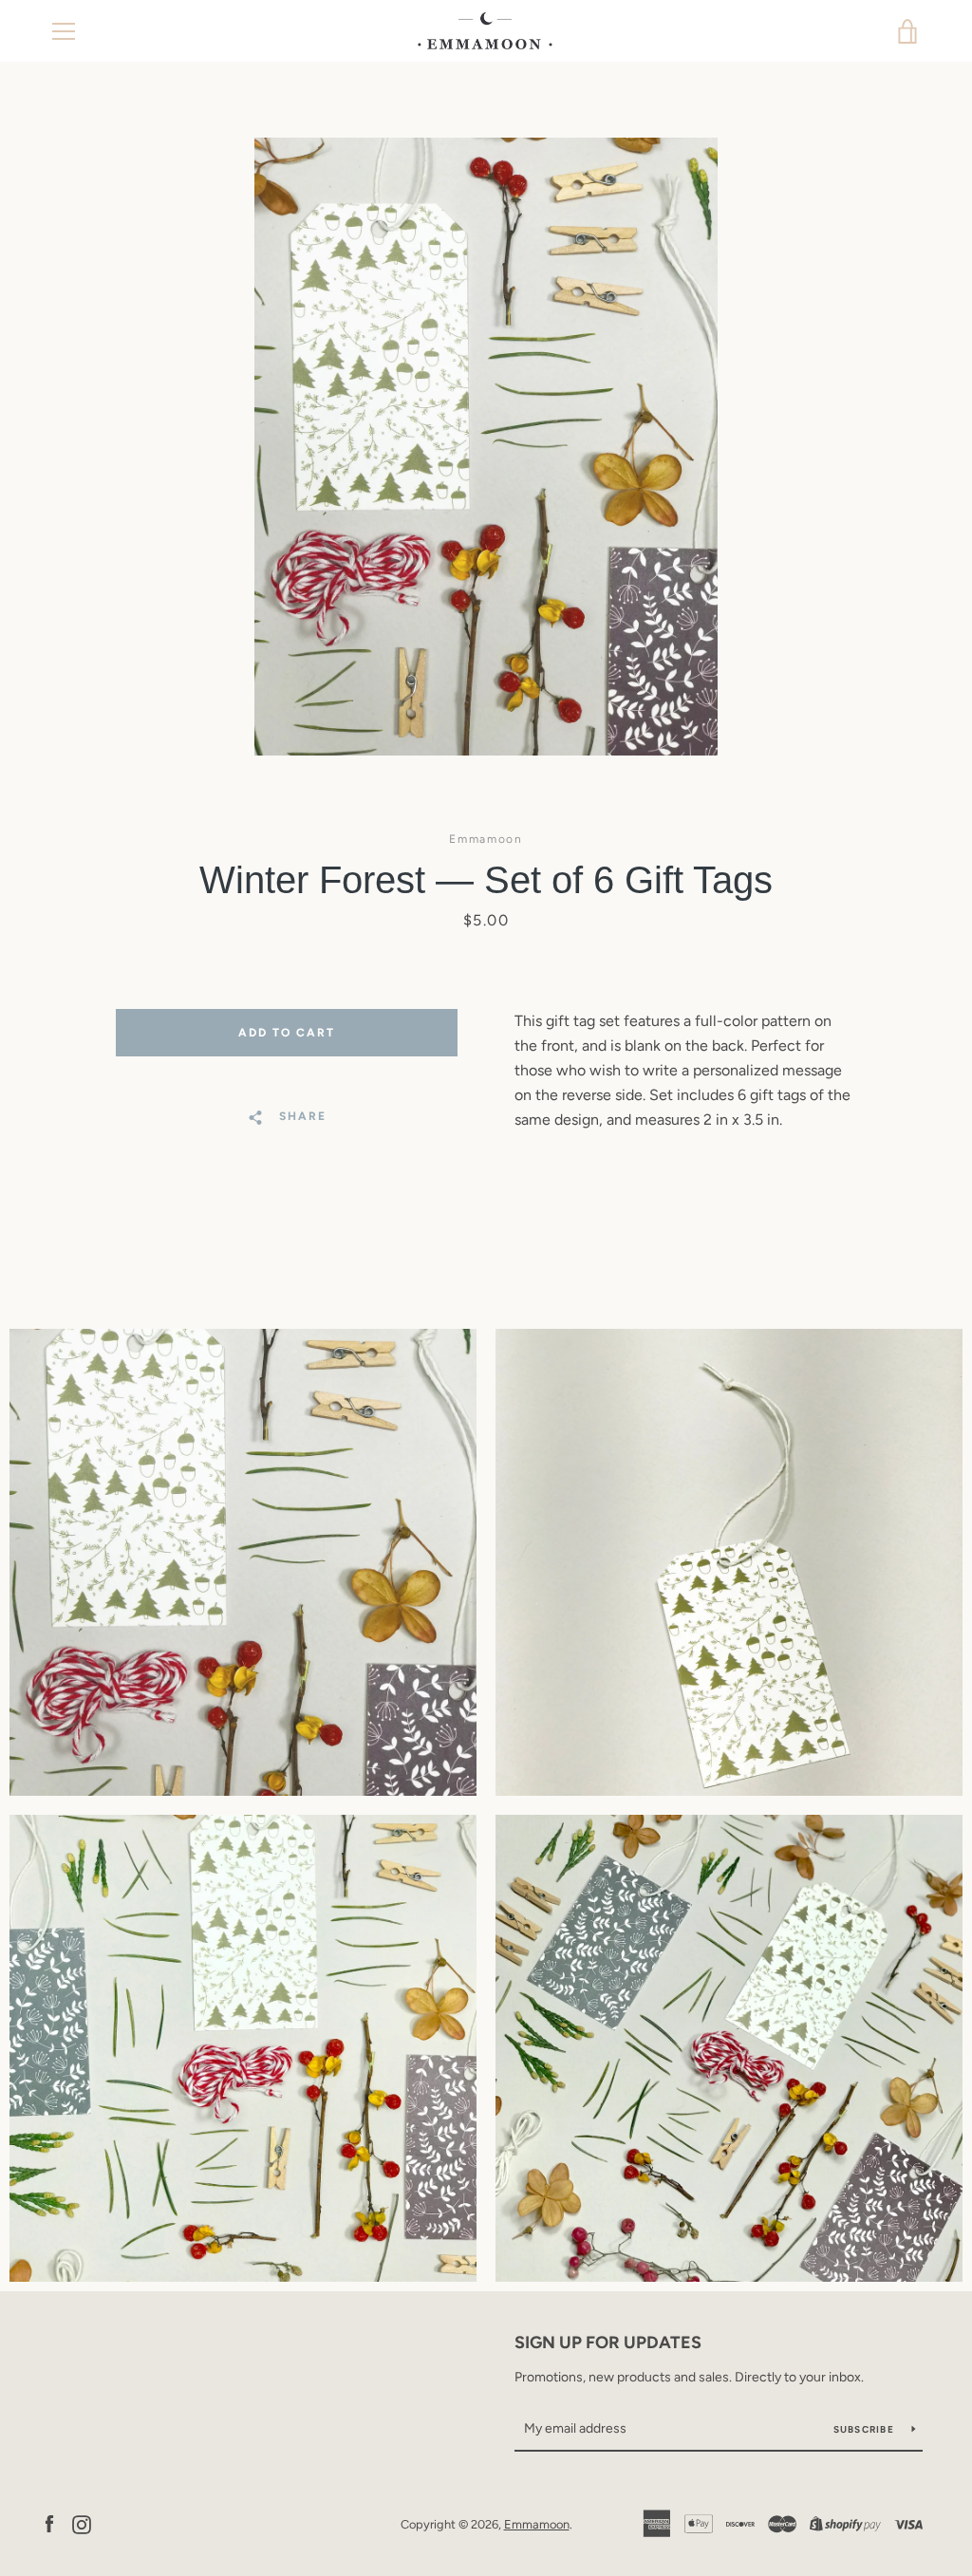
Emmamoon (537, 2524)
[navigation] (64, 31)
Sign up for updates (608, 2343)
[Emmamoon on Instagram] (82, 2523)
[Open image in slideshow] (486, 447)
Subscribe (866, 2429)
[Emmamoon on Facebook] (49, 2523)
